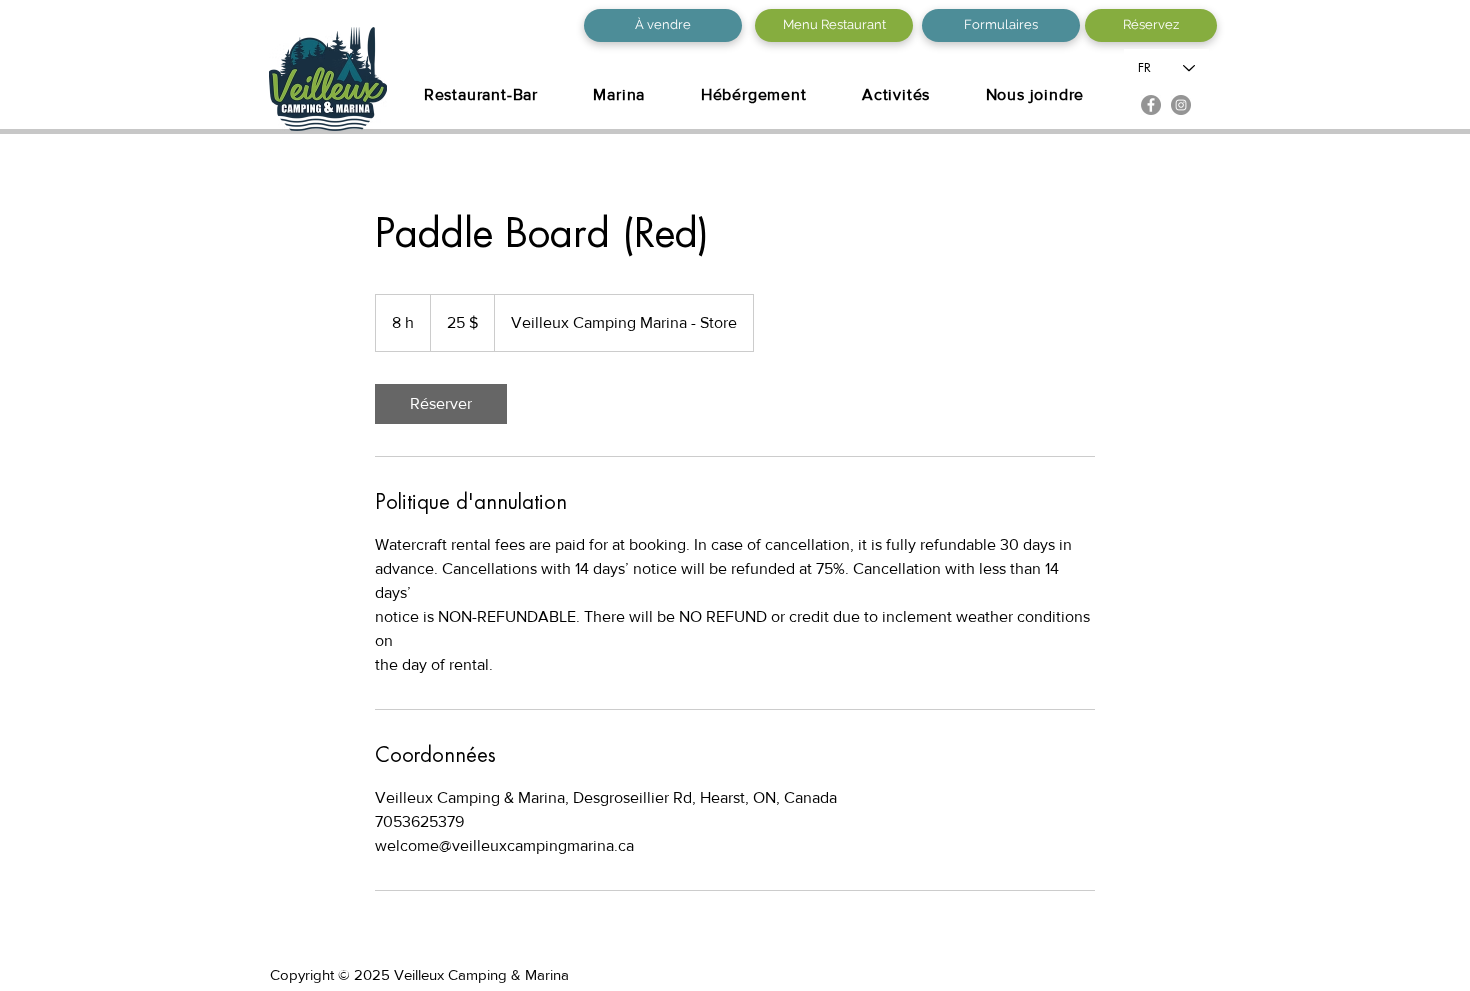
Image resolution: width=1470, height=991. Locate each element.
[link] (441, 404)
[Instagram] (1181, 105)
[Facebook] (1151, 105)
